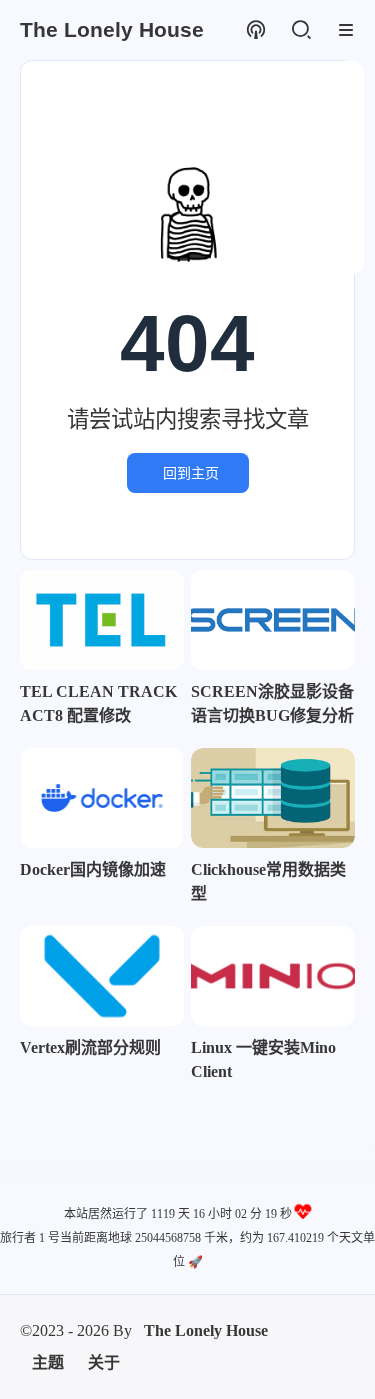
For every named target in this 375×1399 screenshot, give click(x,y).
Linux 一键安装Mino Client (263, 1059)
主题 (48, 1362)
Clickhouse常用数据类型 (268, 881)
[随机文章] (255, 30)
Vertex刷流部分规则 (90, 1047)
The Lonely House (206, 1330)
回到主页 (191, 473)
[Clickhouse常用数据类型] (273, 798)
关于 (104, 1362)
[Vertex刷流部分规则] (102, 976)
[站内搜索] (300, 30)
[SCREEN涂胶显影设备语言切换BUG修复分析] (273, 620)
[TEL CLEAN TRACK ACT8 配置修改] (102, 620)
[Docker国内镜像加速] (102, 798)
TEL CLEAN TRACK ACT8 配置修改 (98, 703)
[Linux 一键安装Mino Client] (273, 976)
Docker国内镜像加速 (93, 869)
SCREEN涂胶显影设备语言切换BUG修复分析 (272, 703)
